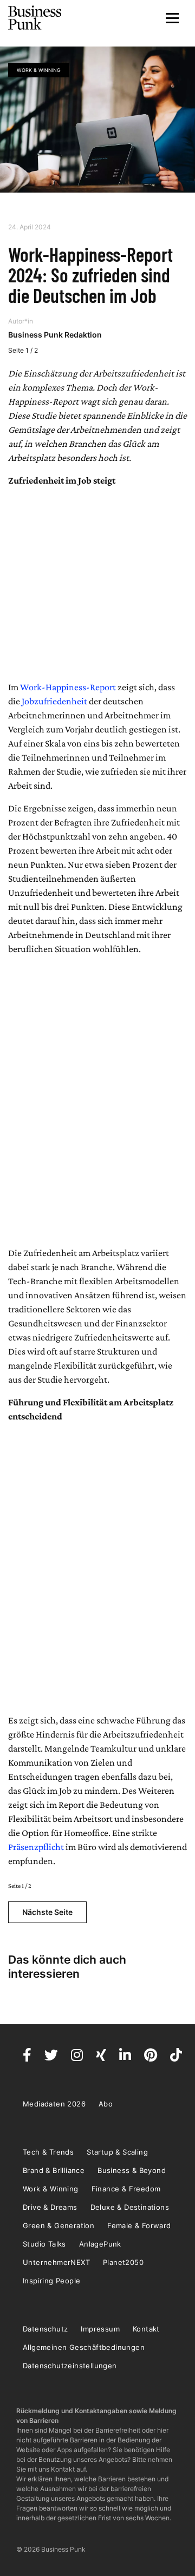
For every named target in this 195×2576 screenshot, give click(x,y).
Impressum (100, 2329)
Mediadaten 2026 (54, 2104)
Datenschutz (45, 2329)
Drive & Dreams (50, 2207)
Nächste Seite (47, 1912)
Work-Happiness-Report (68, 687)
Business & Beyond (132, 2170)
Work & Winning (39, 70)
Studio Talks (44, 2244)
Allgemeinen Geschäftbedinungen (84, 2347)
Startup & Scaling (117, 2152)
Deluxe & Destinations (130, 2207)
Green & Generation (58, 2225)
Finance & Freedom (126, 2189)
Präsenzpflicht (36, 1847)
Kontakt (146, 2329)
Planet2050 (123, 2262)
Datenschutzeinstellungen (70, 2366)
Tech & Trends (48, 2152)
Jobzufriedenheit (54, 701)
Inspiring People (51, 2281)
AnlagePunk (100, 2244)
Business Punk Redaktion (55, 335)
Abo (106, 2104)
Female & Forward (139, 2225)
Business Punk (35, 18)
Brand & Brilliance (54, 2170)
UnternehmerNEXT (56, 2262)
